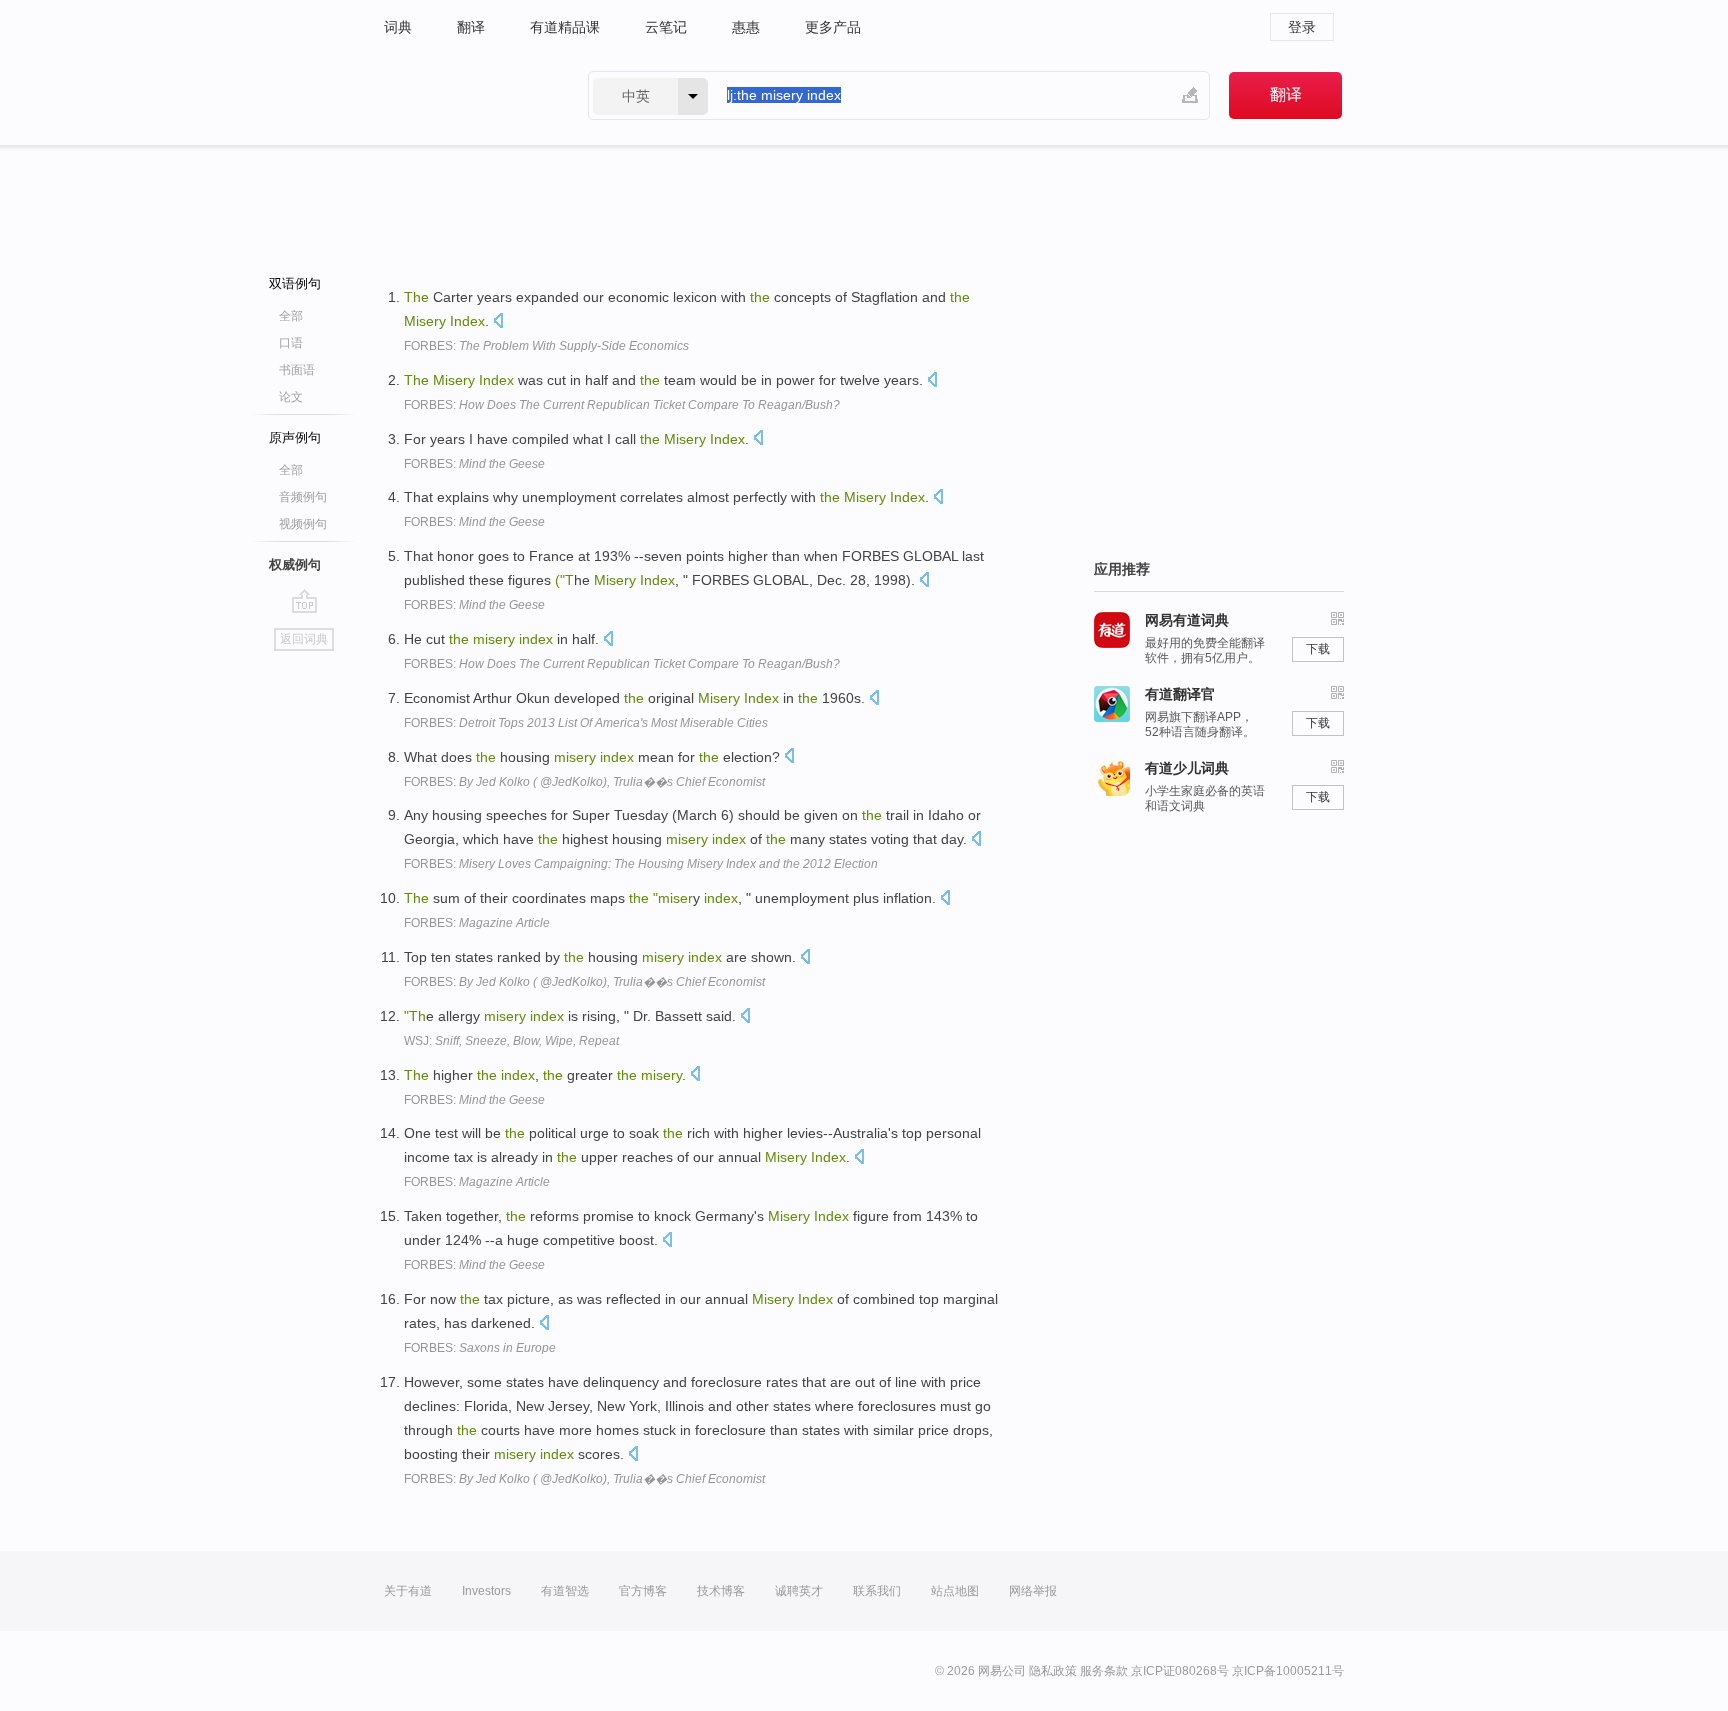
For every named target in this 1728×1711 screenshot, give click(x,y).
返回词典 (304, 639)
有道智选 (565, 1591)
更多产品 (833, 27)
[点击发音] (498, 322)
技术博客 (721, 1591)
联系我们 (877, 1591)
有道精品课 (565, 27)
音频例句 (303, 497)
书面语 (297, 370)
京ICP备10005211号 (1288, 1671)
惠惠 (746, 27)
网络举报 (1033, 1591)
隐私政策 (1053, 1671)
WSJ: (511, 1041)
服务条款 (1104, 1671)
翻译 (471, 27)
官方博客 (643, 1591)
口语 (291, 343)
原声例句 (295, 437)
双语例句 (295, 283)
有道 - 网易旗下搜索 (466, 95)
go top (304, 601)
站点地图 (955, 1591)
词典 (398, 27)
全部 (291, 316)
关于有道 (408, 1591)
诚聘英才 (799, 1591)
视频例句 (303, 524)
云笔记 (666, 27)
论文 (291, 397)
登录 (1302, 27)
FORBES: (546, 346)
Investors (486, 1591)
